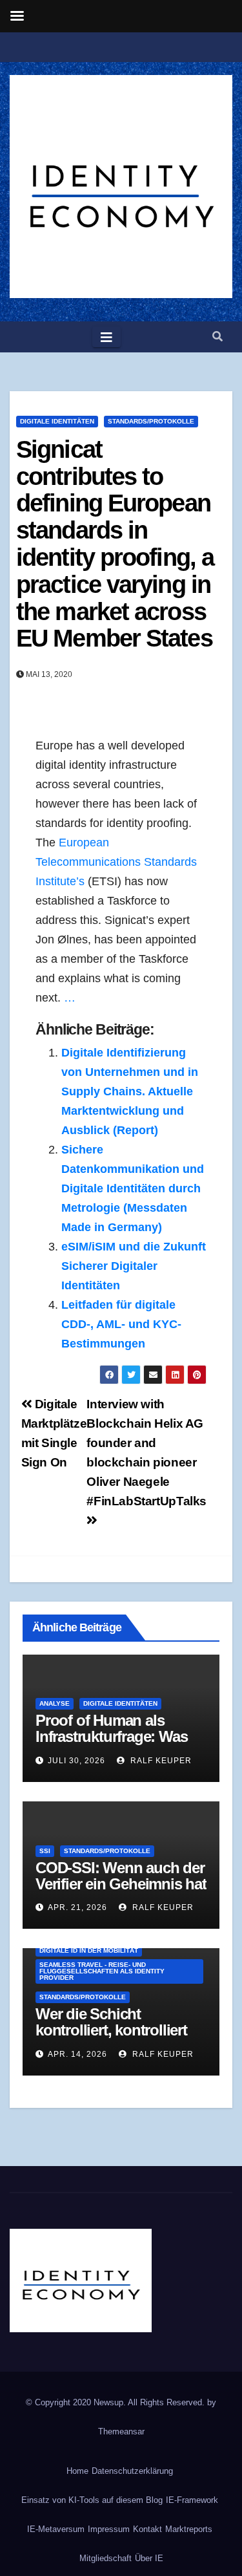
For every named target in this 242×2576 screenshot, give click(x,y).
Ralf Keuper (160, 1761)
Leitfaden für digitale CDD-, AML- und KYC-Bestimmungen (121, 1324)
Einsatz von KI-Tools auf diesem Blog (92, 2500)
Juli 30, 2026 (76, 1761)
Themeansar (121, 2431)
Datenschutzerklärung (132, 2471)
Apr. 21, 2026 (77, 1907)
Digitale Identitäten (57, 421)
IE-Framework (192, 2500)
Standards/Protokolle (151, 421)
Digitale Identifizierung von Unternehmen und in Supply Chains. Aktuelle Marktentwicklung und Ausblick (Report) (130, 1091)
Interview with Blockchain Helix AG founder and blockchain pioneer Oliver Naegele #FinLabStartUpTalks (146, 1453)
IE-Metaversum (56, 2529)
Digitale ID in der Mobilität (89, 1950)
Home (77, 2471)
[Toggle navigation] (106, 337)
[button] (217, 337)
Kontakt (147, 2529)
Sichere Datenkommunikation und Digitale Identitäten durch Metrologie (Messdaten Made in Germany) (133, 1188)
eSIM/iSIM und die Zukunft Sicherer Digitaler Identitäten (134, 1266)
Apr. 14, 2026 (77, 2054)
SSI (45, 1851)
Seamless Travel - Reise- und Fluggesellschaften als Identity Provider (102, 1971)
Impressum (109, 2529)
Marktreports (189, 2529)
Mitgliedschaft (106, 2558)
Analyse (55, 1703)
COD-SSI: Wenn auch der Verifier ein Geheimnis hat (121, 1876)
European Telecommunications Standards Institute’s (116, 862)
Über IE (149, 2558)
